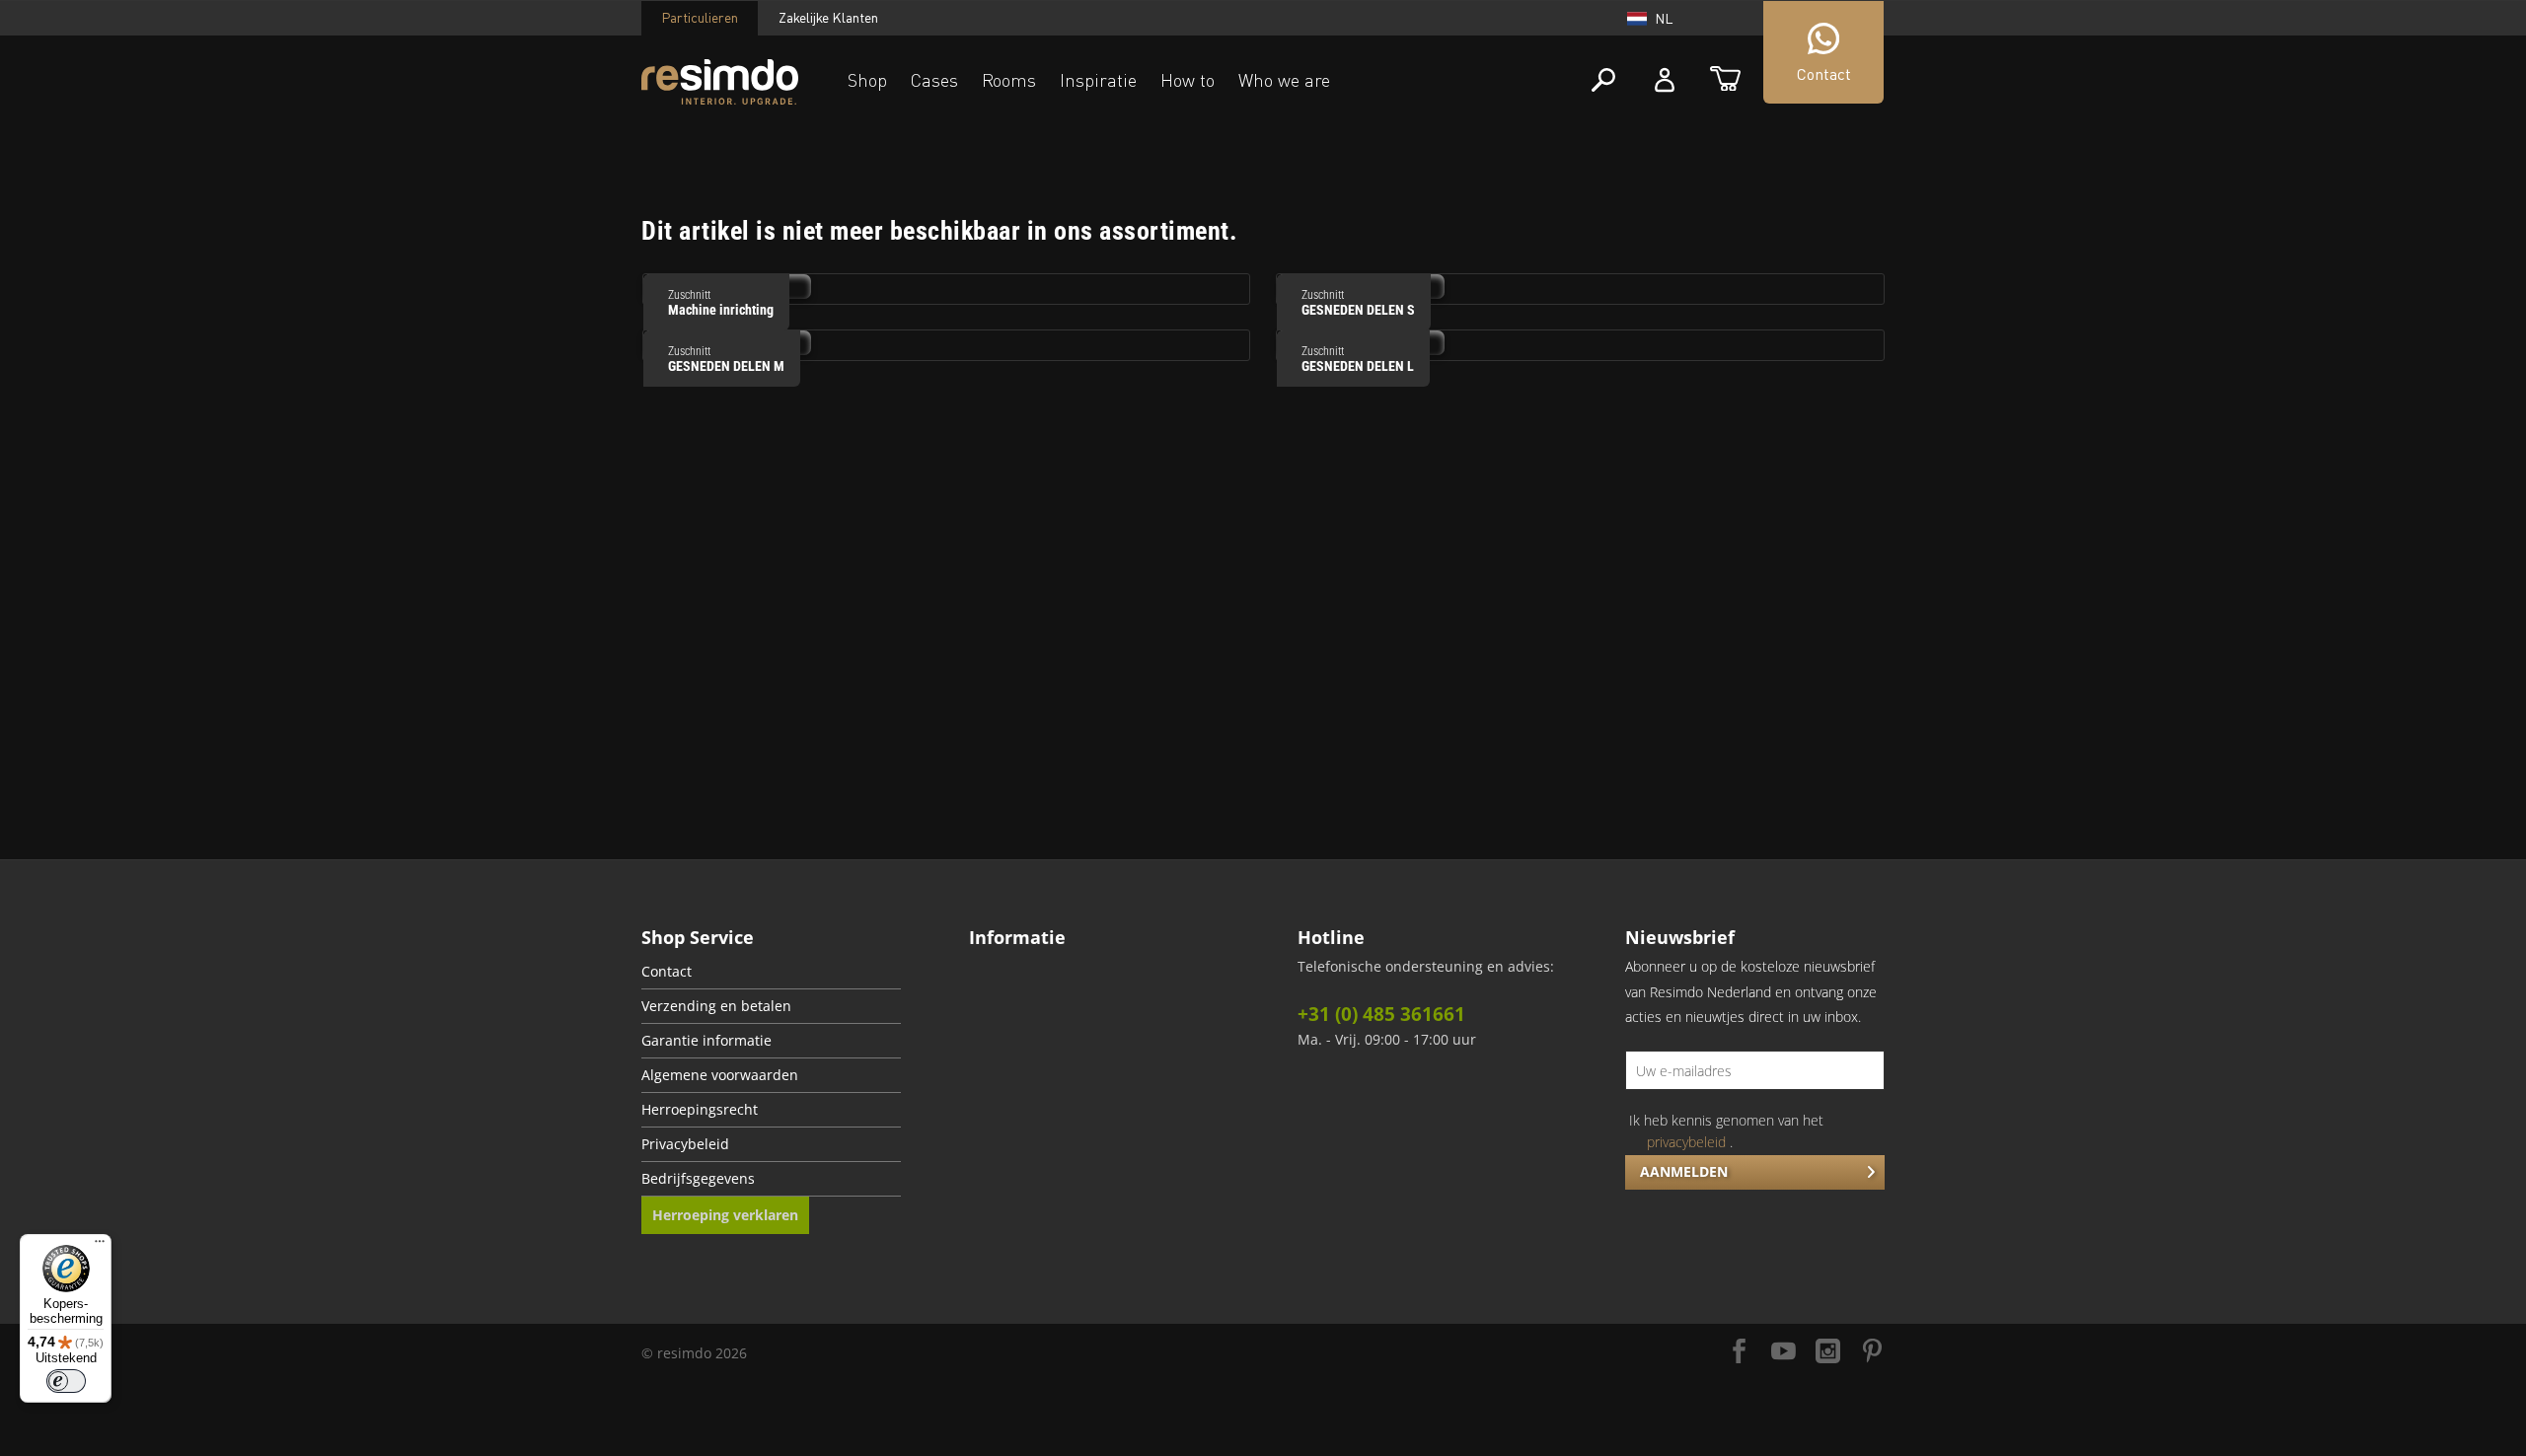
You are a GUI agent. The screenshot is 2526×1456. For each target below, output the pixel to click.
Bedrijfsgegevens (698, 1179)
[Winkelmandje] (1725, 80)
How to (1188, 80)
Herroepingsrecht (700, 1110)
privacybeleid (1686, 1142)
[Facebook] (1739, 1353)
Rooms (1009, 80)
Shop (867, 80)
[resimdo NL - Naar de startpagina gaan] (720, 82)
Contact (667, 972)
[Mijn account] (1665, 80)
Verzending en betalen (716, 1006)
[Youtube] (1783, 1353)
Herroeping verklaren (725, 1215)
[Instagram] (1828, 1353)
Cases (934, 80)
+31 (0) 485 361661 (1381, 1014)
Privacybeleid (685, 1144)
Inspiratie (1098, 80)
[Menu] (100, 1246)
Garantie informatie (706, 1041)
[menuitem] (771, 972)
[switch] (66, 1381)
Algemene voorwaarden (720, 1075)
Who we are (1284, 80)
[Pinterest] (1872, 1353)
